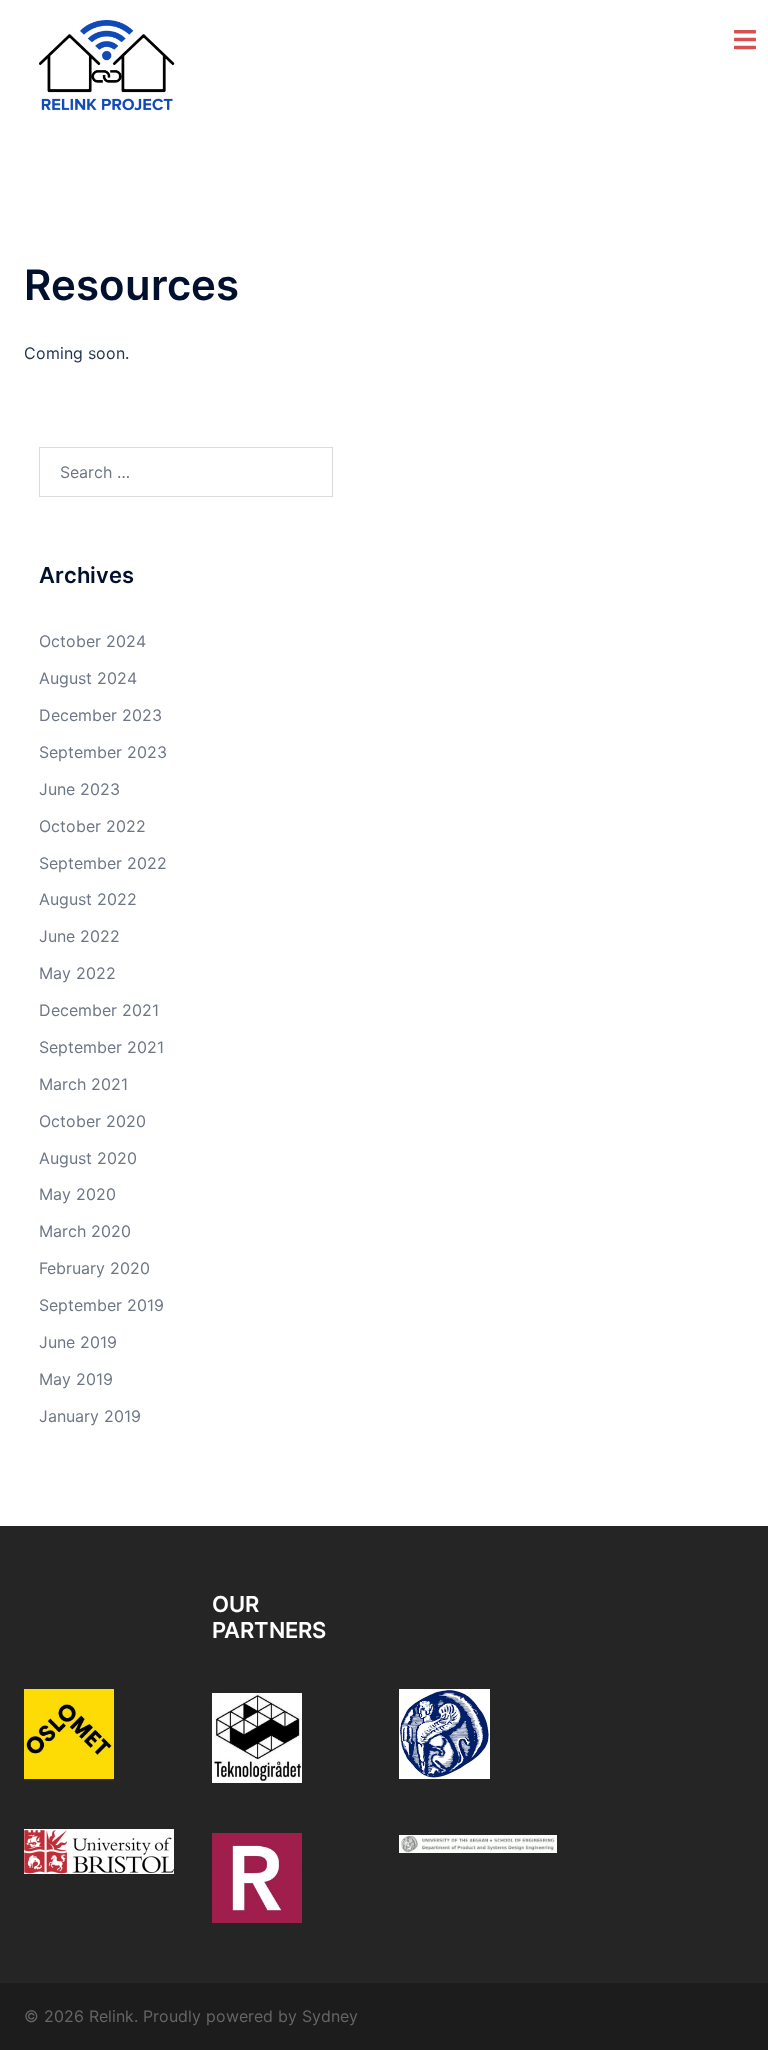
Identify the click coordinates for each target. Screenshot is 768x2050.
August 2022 (88, 899)
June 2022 (79, 936)
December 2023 (100, 715)
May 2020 (77, 1194)
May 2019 (76, 1379)
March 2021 (83, 1084)
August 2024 (88, 678)
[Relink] (107, 68)
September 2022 (103, 863)
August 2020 (88, 1158)
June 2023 (79, 789)
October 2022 (92, 826)
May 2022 (77, 973)
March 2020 (85, 1231)
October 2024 (92, 641)
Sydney (330, 2016)
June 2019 (78, 1342)
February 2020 (94, 1268)
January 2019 (90, 1416)
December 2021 (99, 1010)
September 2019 (101, 1305)
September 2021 (101, 1047)
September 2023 (103, 752)
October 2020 (92, 1121)
